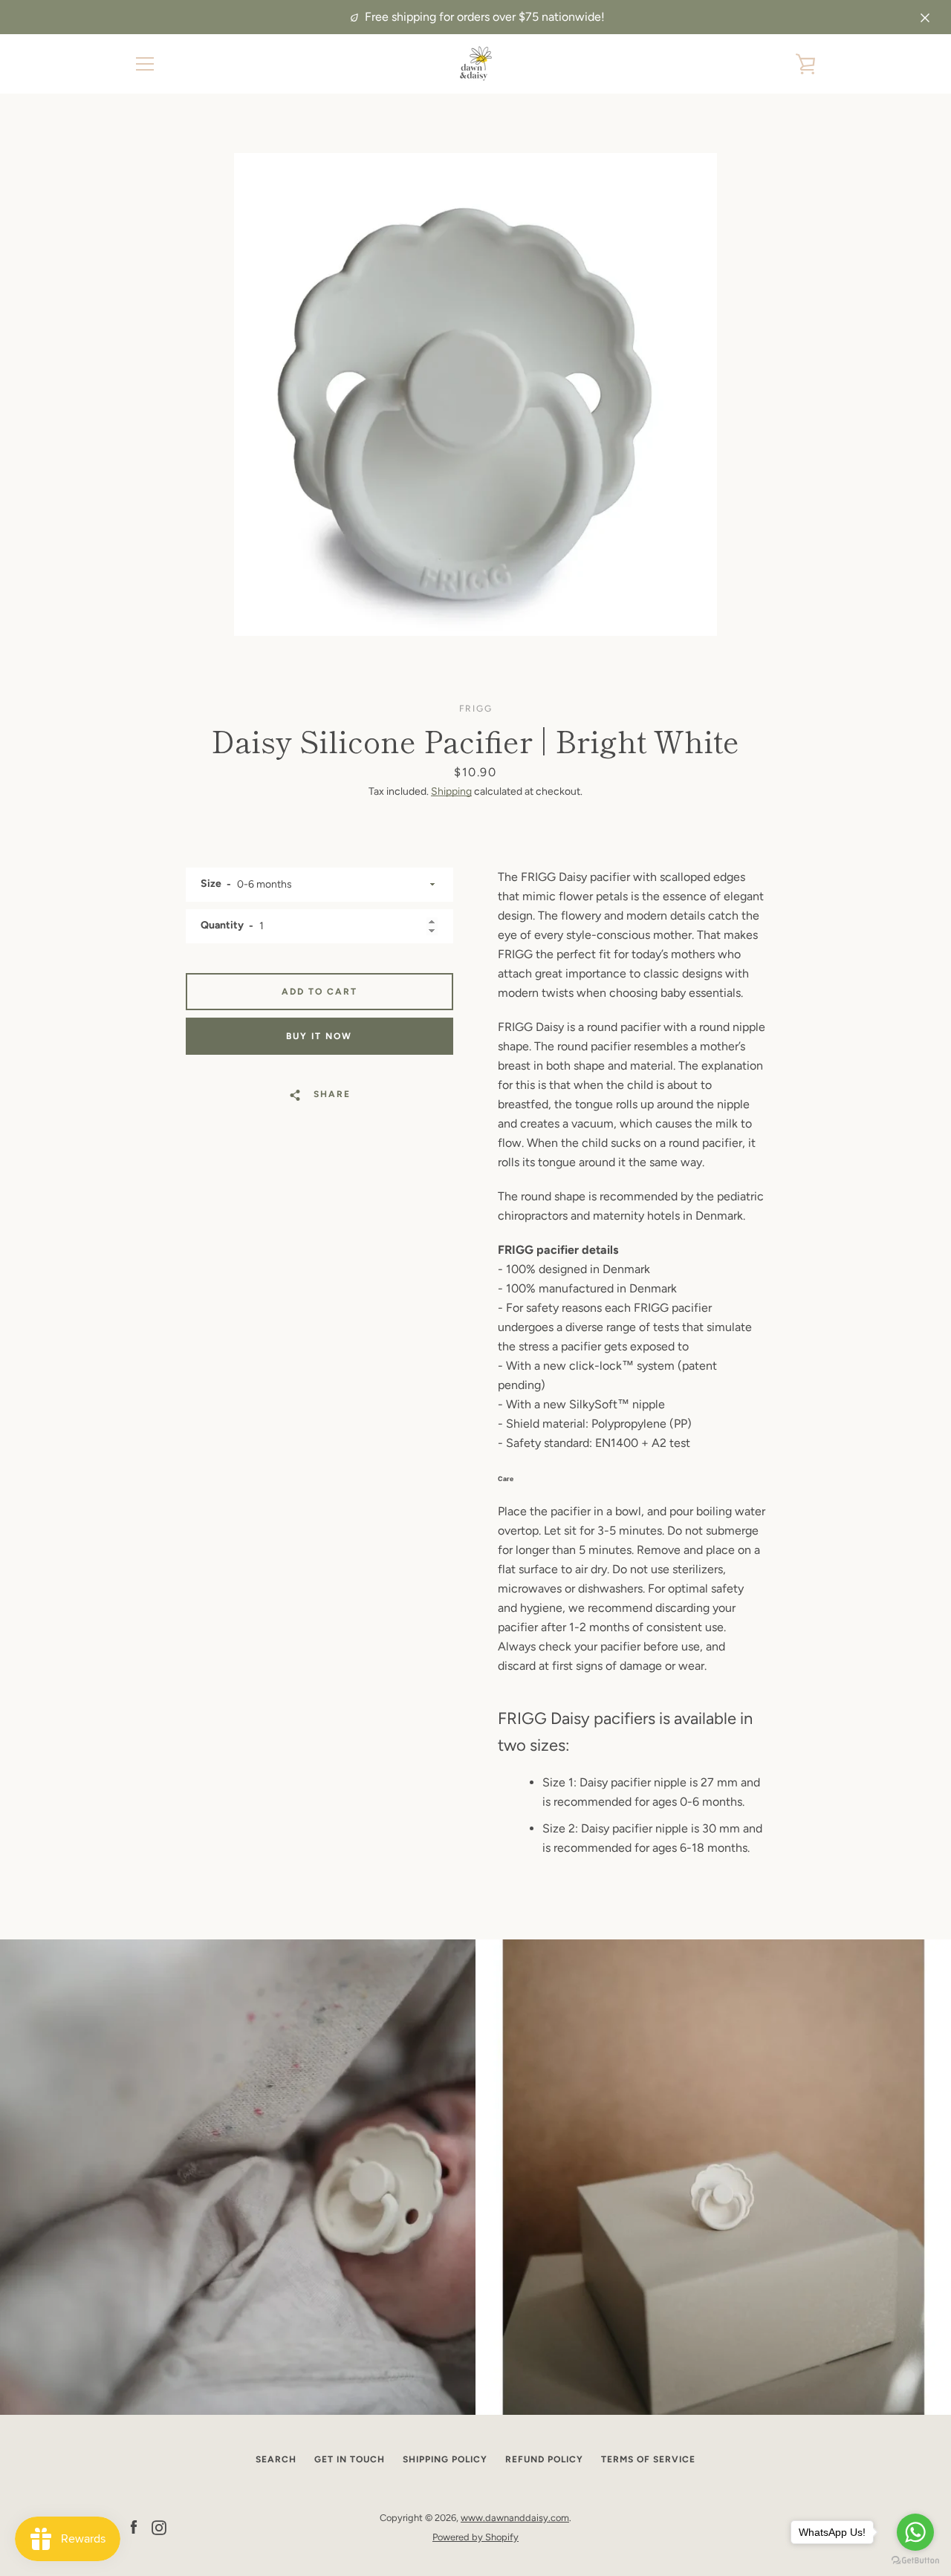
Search (276, 2459)
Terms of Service (648, 2459)
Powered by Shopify (475, 2537)
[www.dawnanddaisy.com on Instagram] (159, 2527)
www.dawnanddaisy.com (515, 2518)
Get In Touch (350, 2459)
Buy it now (319, 1036)
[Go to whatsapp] (915, 2532)
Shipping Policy (445, 2459)
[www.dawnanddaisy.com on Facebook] (134, 2527)
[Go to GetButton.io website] (915, 2561)
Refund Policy (544, 2459)
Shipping (451, 791)
